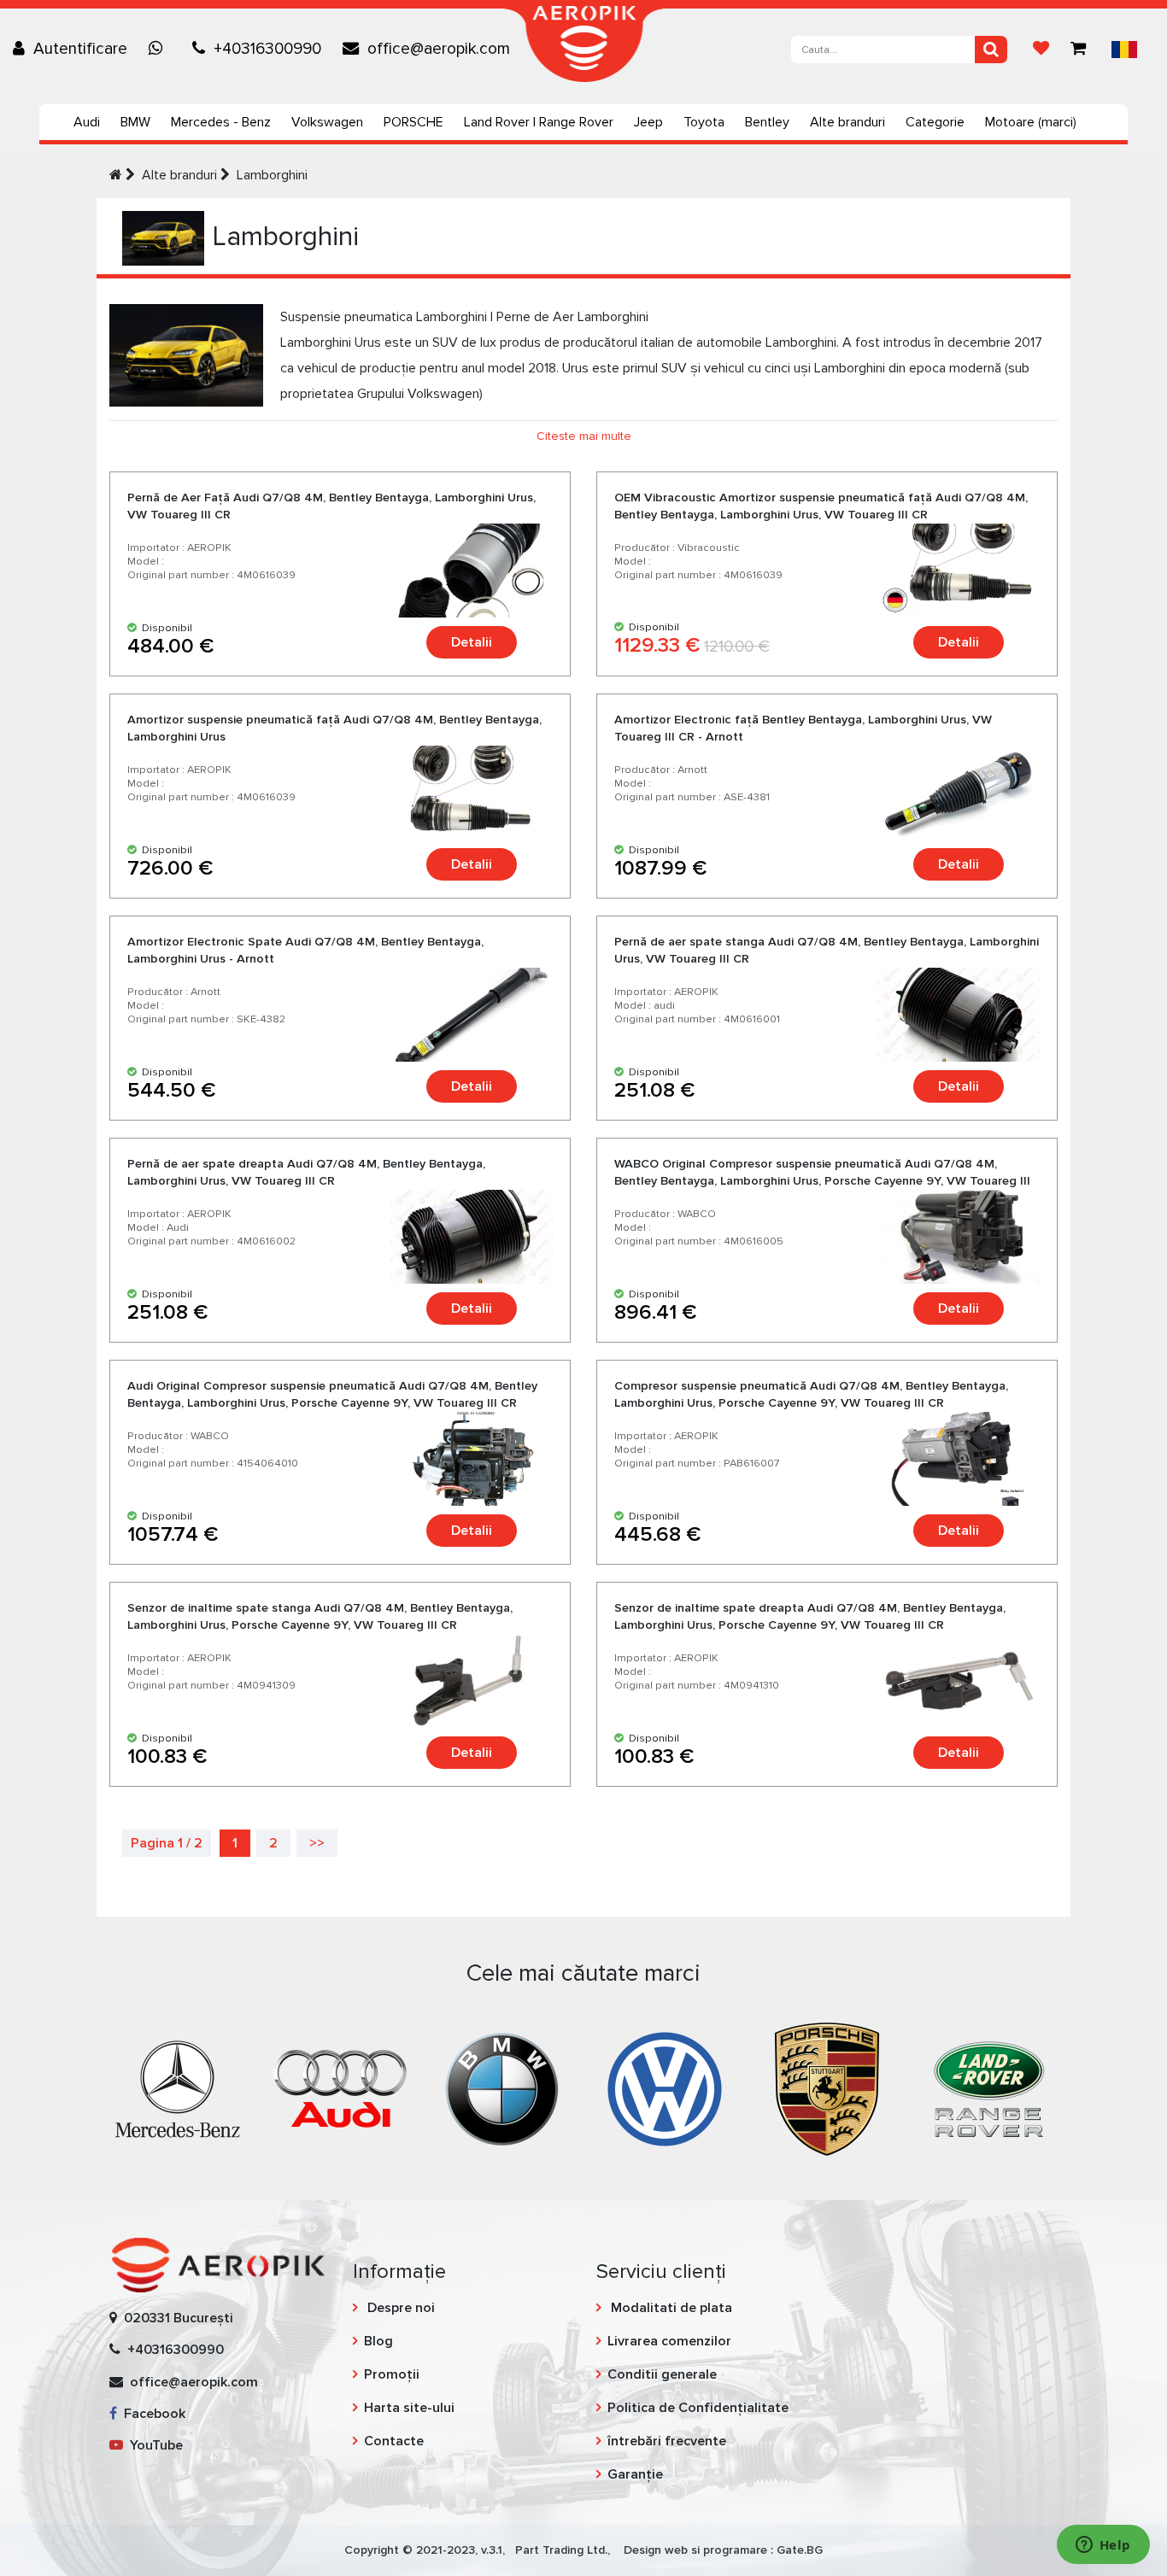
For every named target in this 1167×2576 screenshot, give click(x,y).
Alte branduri (847, 122)
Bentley (767, 122)
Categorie (935, 122)
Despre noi (399, 2308)
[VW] (665, 2087)
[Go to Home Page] (116, 175)
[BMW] (502, 2087)
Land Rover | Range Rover (539, 122)
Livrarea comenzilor (669, 2341)
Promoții (392, 2374)
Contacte (394, 2441)
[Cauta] (991, 50)
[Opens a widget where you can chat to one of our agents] (1103, 2546)
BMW (135, 122)
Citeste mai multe (584, 436)
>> (317, 1843)
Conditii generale (662, 2374)
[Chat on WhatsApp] (160, 49)
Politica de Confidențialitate (698, 2408)
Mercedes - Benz (221, 122)
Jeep (648, 122)
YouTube (153, 2445)
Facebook (151, 2414)
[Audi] (340, 2087)
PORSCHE (413, 122)
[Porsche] (827, 2087)
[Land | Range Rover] (989, 2087)
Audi (87, 122)
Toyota (704, 122)
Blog (378, 2341)
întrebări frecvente (667, 2441)
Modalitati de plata (670, 2308)
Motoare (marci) (1031, 122)
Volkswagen (327, 122)
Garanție (635, 2474)
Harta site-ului (409, 2408)
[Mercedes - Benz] (178, 2087)
